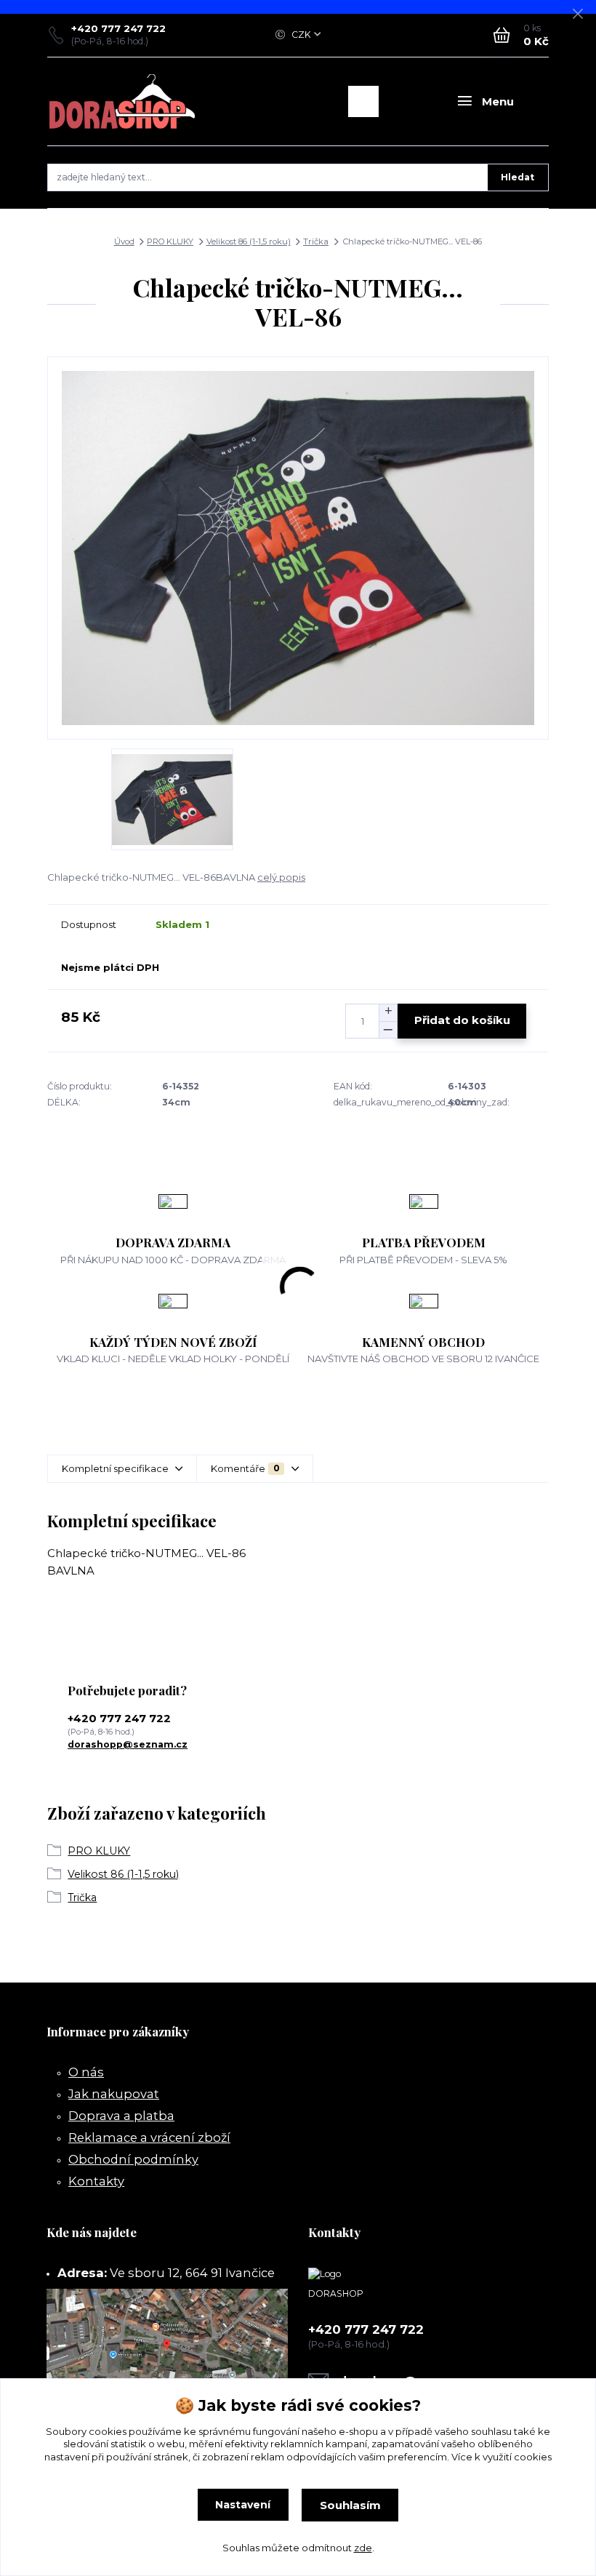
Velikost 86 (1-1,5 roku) (249, 241)
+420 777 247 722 (118, 28)
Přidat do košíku (462, 1020)
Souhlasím (350, 2505)
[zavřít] (578, 15)
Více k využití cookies (502, 2457)
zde (363, 2548)
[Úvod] (122, 101)
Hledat (518, 177)
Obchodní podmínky (133, 2159)
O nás (86, 2072)
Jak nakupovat (114, 2094)
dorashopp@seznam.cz (128, 1744)
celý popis (281, 877)
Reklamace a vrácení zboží (149, 2137)
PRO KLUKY (170, 241)
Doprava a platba (121, 2116)
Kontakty (96, 2181)
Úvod (124, 241)
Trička (316, 241)
